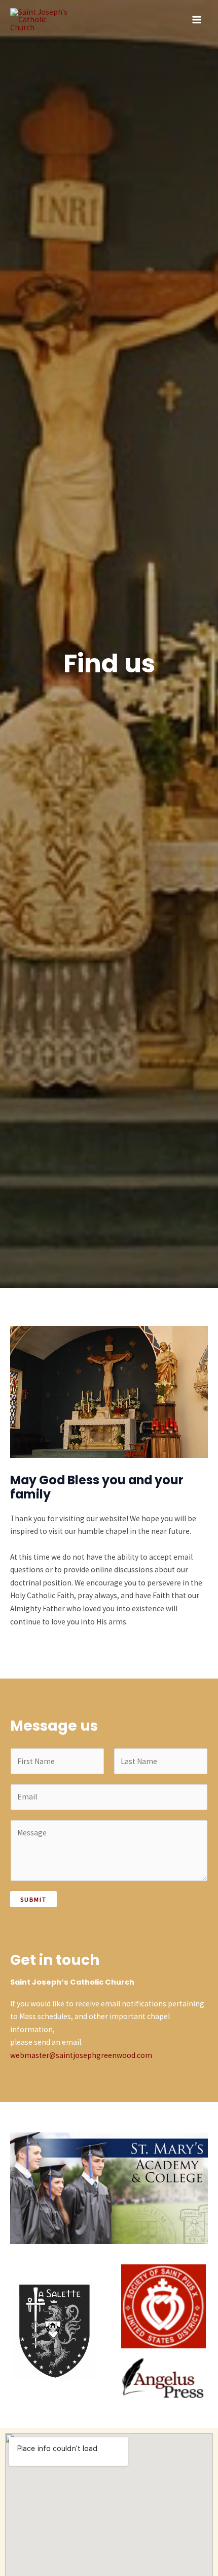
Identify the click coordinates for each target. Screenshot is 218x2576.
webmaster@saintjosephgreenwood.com (81, 2055)
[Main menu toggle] (197, 19)
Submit (33, 1899)
